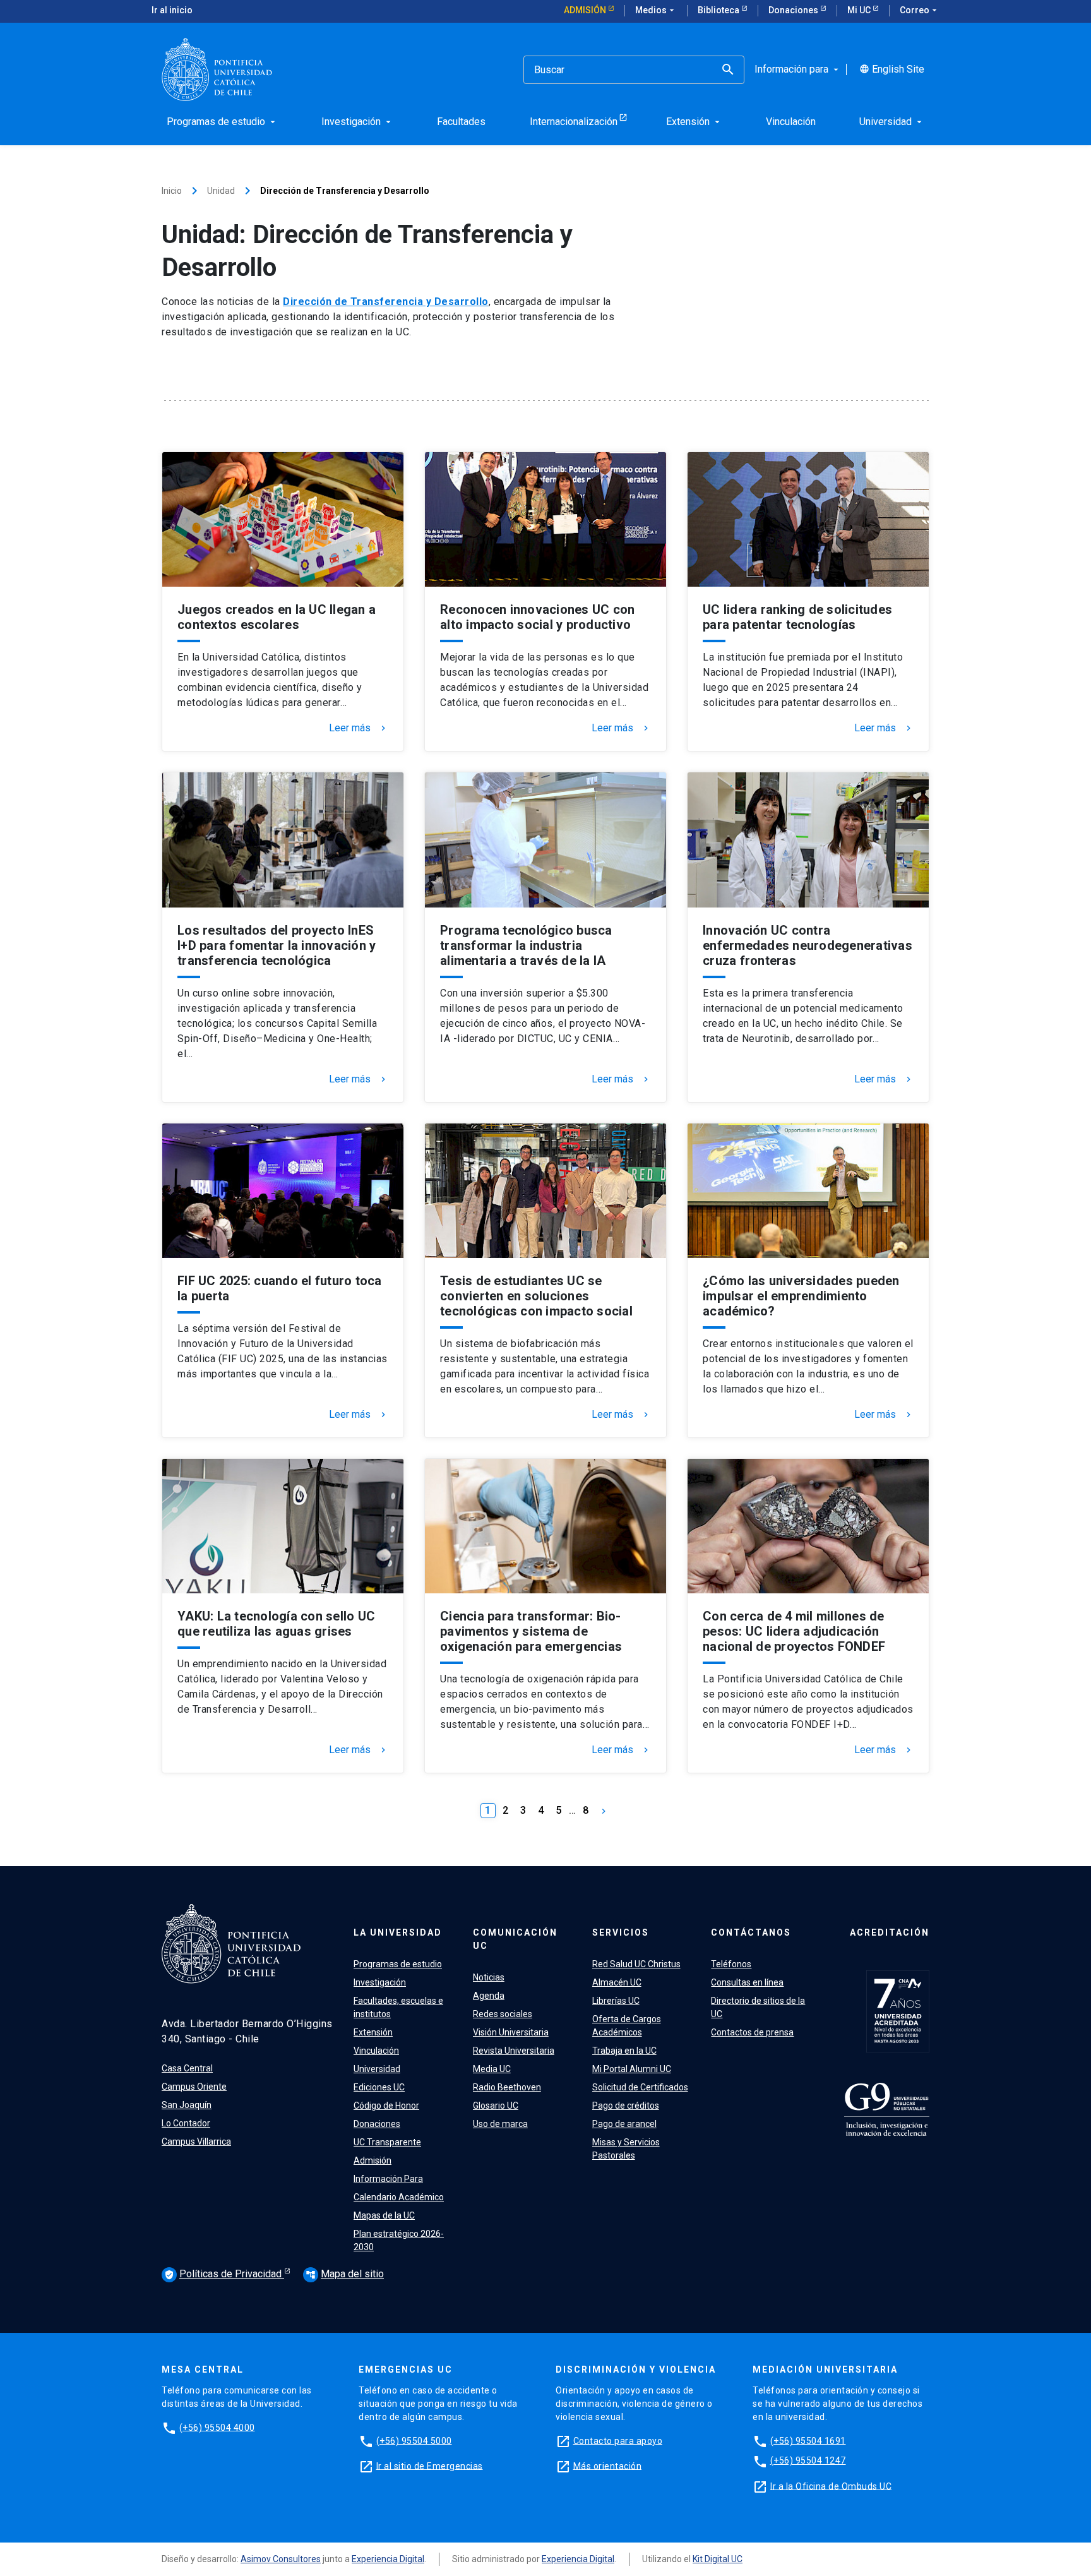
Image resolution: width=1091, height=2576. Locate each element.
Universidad (377, 2069)
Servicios (621, 1932)
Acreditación (890, 1932)
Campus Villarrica (196, 2142)
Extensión (373, 2032)
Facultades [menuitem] (461, 122)
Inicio (172, 191)
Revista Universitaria (514, 2051)
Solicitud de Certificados (640, 2087)
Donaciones (794, 10)
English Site (892, 69)
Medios (656, 10)
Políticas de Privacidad (224, 2274)
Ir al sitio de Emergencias (430, 2465)
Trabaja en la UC (624, 2051)
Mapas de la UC (384, 2215)
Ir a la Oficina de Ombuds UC (831, 2486)
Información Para (388, 2179)
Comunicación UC (515, 1939)
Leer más (359, 728)
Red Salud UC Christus (636, 1964)
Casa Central (187, 2068)
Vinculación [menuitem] (791, 122)
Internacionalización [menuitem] (574, 122)
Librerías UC (616, 2001)
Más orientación (608, 2465)
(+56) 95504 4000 (217, 2427)
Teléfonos (731, 1964)
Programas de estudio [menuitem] (222, 122)
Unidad (221, 191)
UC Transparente (387, 2142)
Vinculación (376, 2051)
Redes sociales (503, 2014)
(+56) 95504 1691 (808, 2440)
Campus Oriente (194, 2087)
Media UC (492, 2069)
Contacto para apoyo (618, 2440)
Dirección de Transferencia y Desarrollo (386, 302)
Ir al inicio (172, 10)
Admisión (586, 10)
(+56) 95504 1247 (808, 2460)
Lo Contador (186, 2123)
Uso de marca (500, 2124)
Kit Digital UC (718, 2559)
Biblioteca (719, 10)
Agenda (489, 1996)
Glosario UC (496, 2106)
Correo (920, 10)
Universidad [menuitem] (892, 122)
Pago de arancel (624, 2124)
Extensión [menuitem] (694, 122)
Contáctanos (751, 1932)
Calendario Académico (399, 2197)
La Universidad (398, 1932)
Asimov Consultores (281, 2559)
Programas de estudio (398, 1964)
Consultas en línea (747, 1982)
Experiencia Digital (388, 2559)
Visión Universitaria (511, 2032)
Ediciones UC (379, 2087)
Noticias (489, 1977)
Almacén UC (617, 1982)
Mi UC (860, 10)
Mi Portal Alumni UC (632, 2069)
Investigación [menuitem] (357, 122)
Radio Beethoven (507, 2087)
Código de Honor (386, 2106)
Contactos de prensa (752, 2032)
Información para (798, 69)
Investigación (380, 1982)
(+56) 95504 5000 (414, 2440)
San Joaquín (187, 2105)
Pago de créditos (626, 2106)
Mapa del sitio (345, 2274)
